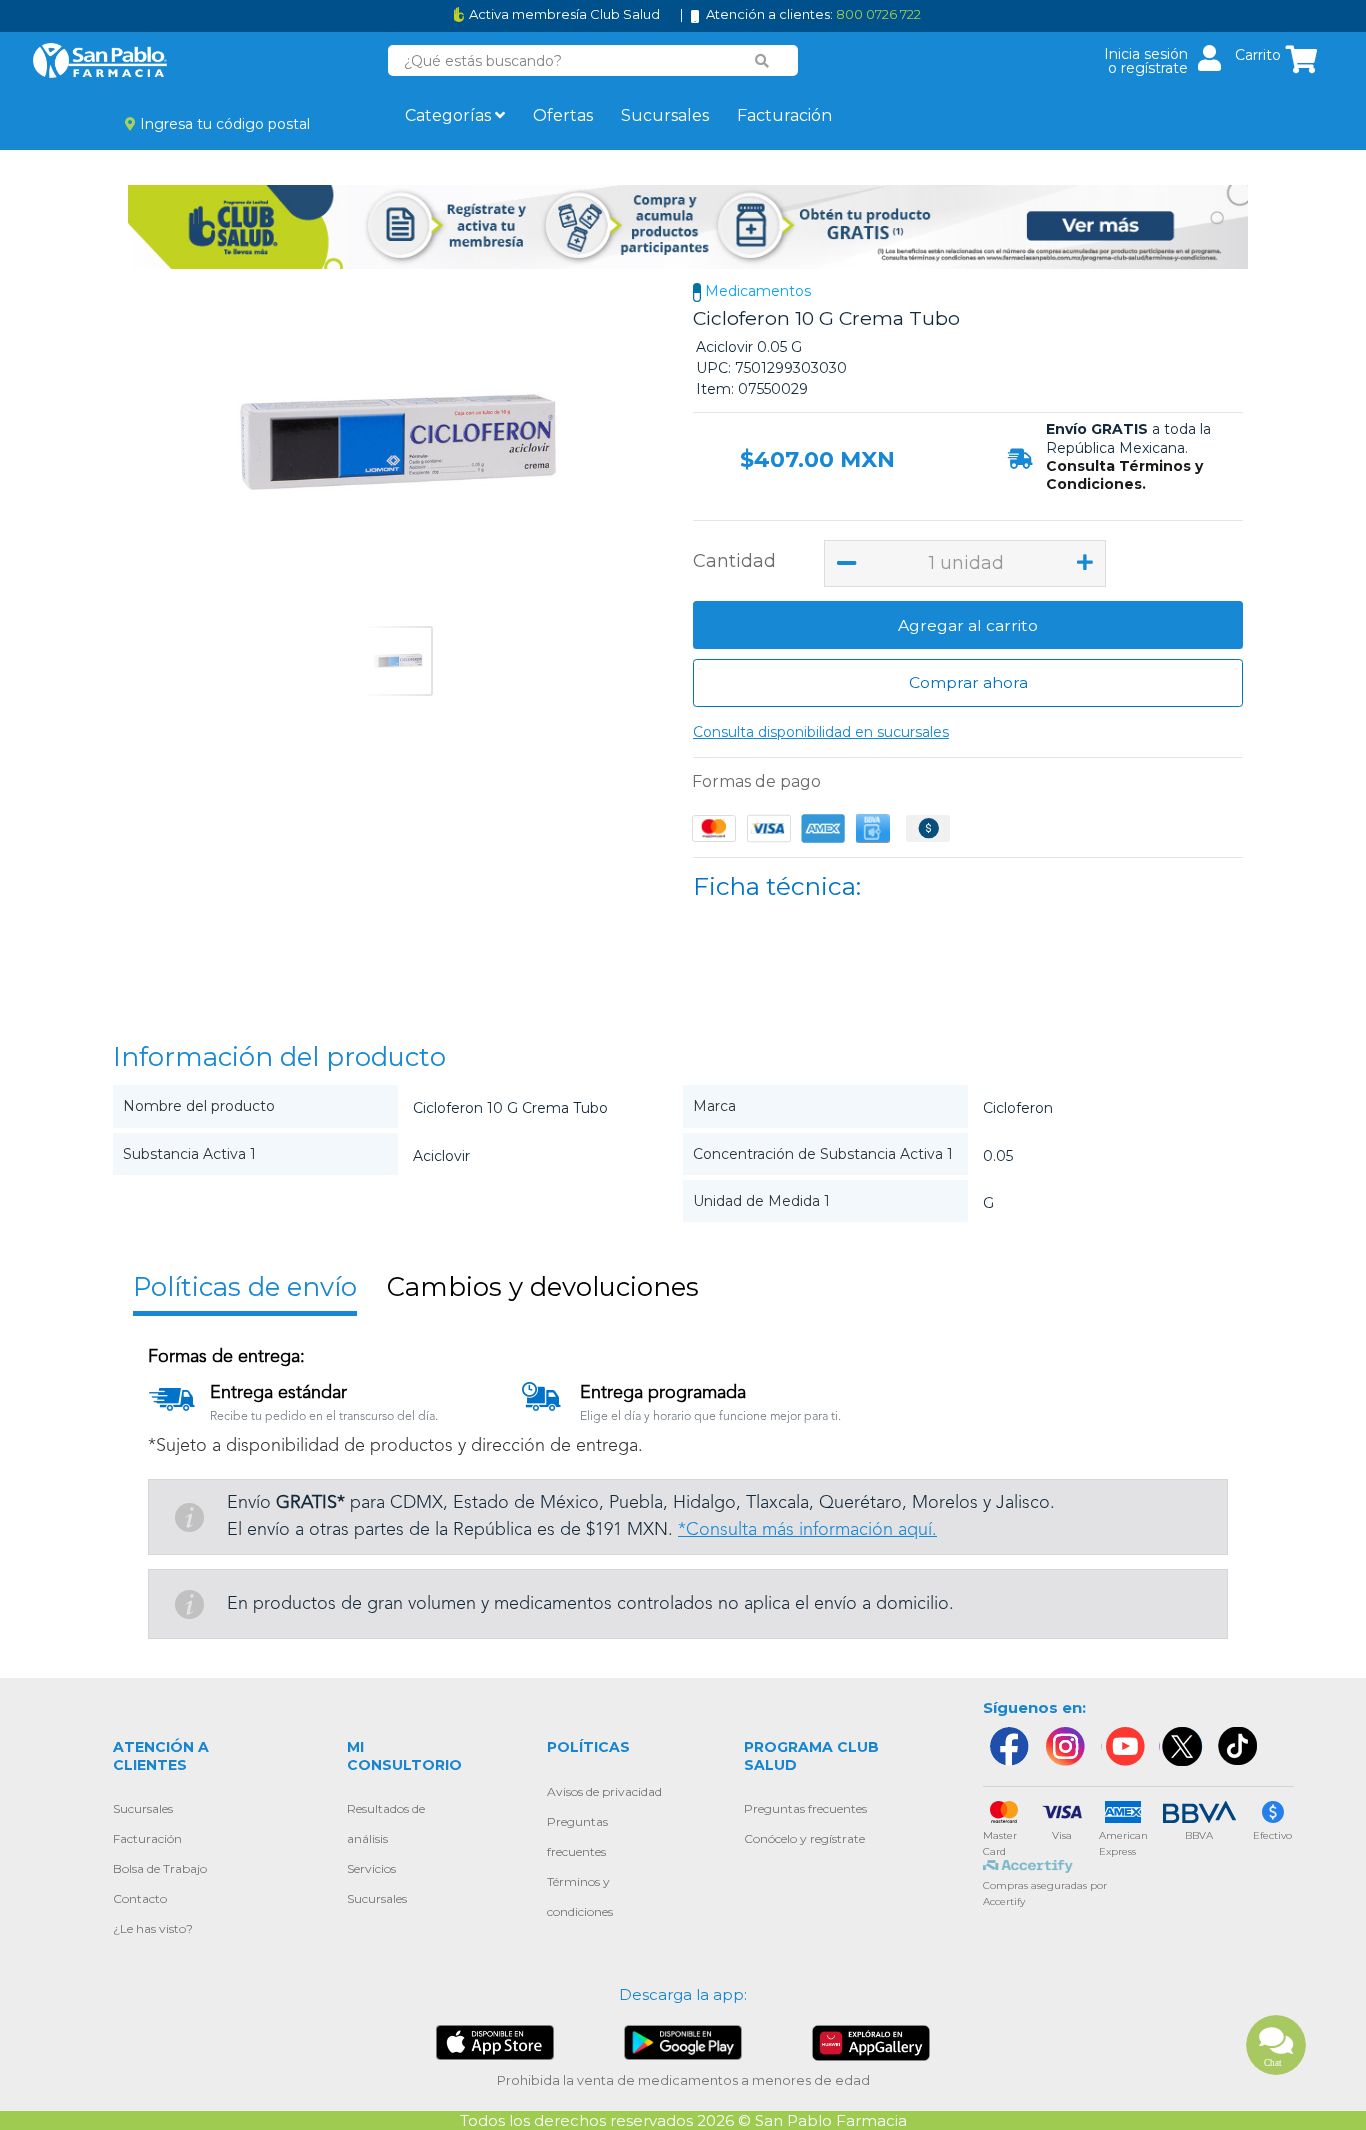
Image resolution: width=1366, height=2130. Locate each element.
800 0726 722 (878, 14)
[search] (762, 61)
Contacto (140, 1898)
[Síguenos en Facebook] (1008, 1746)
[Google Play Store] (683, 2041)
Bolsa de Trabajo (160, 1868)
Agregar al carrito (968, 625)
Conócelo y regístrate (804, 1838)
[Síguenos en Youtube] (1123, 1746)
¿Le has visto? (153, 1928)
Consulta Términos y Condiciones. (1124, 475)
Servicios (371, 1868)
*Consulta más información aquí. (807, 1530)
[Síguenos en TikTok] (1239, 1746)
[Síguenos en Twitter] (1181, 1746)
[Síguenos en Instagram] (1065, 1746)
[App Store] (495, 2041)
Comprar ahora (968, 682)
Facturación (784, 115)
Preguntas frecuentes (805, 1808)
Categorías (450, 115)
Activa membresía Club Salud (564, 14)
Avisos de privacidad (604, 1791)
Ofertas (563, 115)
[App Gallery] (871, 2041)
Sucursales (665, 115)
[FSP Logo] (100, 60)
